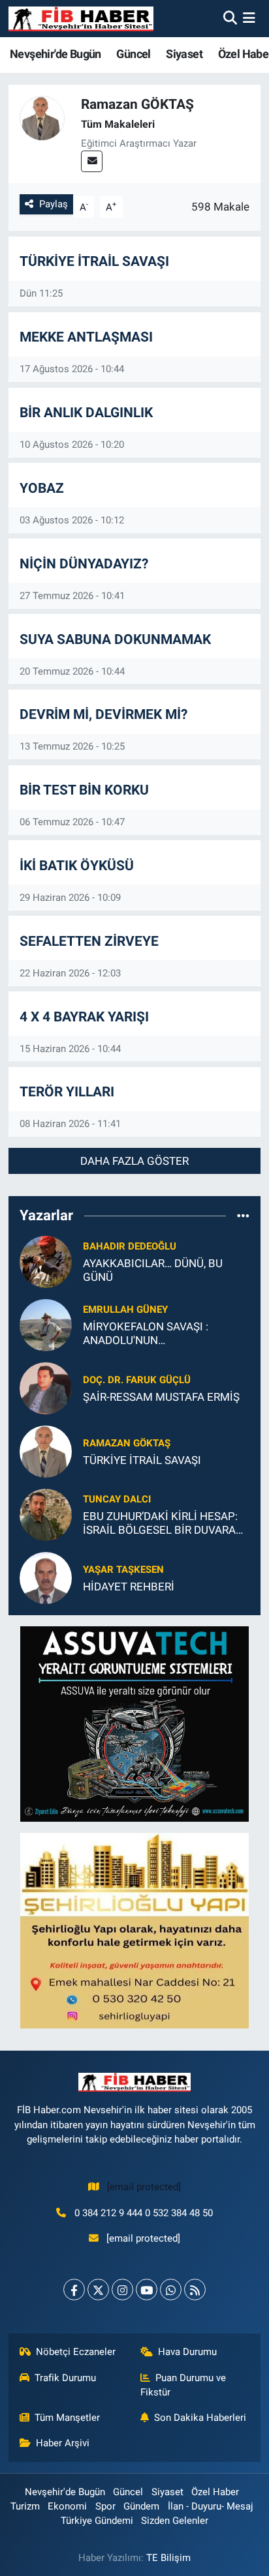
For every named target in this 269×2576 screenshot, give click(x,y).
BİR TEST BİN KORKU (84, 790)
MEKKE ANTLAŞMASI (86, 337)
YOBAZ (42, 488)
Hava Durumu (187, 2352)
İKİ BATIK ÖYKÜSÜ (77, 865)
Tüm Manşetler (67, 2418)
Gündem (141, 2506)
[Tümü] (243, 1216)
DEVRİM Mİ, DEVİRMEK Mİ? (103, 714)
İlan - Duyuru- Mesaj (211, 2506)
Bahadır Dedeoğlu (130, 1246)
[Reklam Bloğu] (134, 1723)
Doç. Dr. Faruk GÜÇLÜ (137, 1380)
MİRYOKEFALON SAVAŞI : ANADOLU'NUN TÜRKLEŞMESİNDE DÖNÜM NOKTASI (151, 1334)
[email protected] (144, 2187)
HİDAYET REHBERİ (129, 1587)
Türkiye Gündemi (97, 2521)
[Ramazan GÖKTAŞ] (46, 1450)
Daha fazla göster (134, 1161)
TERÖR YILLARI (67, 1091)
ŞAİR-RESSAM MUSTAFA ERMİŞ (161, 1397)
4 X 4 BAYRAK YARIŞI (84, 1017)
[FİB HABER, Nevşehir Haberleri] (81, 19)
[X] (98, 2290)
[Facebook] (74, 2290)
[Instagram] (122, 2290)
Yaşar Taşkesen (123, 1570)
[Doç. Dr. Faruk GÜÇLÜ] (46, 1387)
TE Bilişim (168, 2558)
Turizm (25, 2506)
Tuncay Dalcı (117, 1499)
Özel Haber (215, 2492)
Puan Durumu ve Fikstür (183, 2385)
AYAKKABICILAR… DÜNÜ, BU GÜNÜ (153, 1270)
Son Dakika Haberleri (200, 2418)
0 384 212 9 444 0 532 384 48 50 (144, 2213)
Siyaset (184, 54)
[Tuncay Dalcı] (46, 1514)
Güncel (133, 54)
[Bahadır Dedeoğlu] (46, 1261)
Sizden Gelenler (175, 2521)
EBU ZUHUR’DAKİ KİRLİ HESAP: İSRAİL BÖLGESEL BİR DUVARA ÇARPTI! (160, 1524)
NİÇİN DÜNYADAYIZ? (84, 563)
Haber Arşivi (63, 2443)
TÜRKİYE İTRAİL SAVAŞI (94, 261)
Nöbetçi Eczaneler (76, 2352)
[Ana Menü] (249, 18)
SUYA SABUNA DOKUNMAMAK (115, 639)
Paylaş (54, 204)
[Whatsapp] (171, 2290)
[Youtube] (147, 2290)
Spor (105, 2506)
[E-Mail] (92, 161)
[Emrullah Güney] (46, 1324)
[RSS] (195, 2290)
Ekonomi (67, 2506)
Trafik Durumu (65, 2378)
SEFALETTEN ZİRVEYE (89, 941)
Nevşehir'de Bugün (55, 54)
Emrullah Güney (125, 1310)
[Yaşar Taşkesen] (46, 1577)
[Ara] (230, 18)
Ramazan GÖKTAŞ (127, 1443)
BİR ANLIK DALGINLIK (86, 412)
